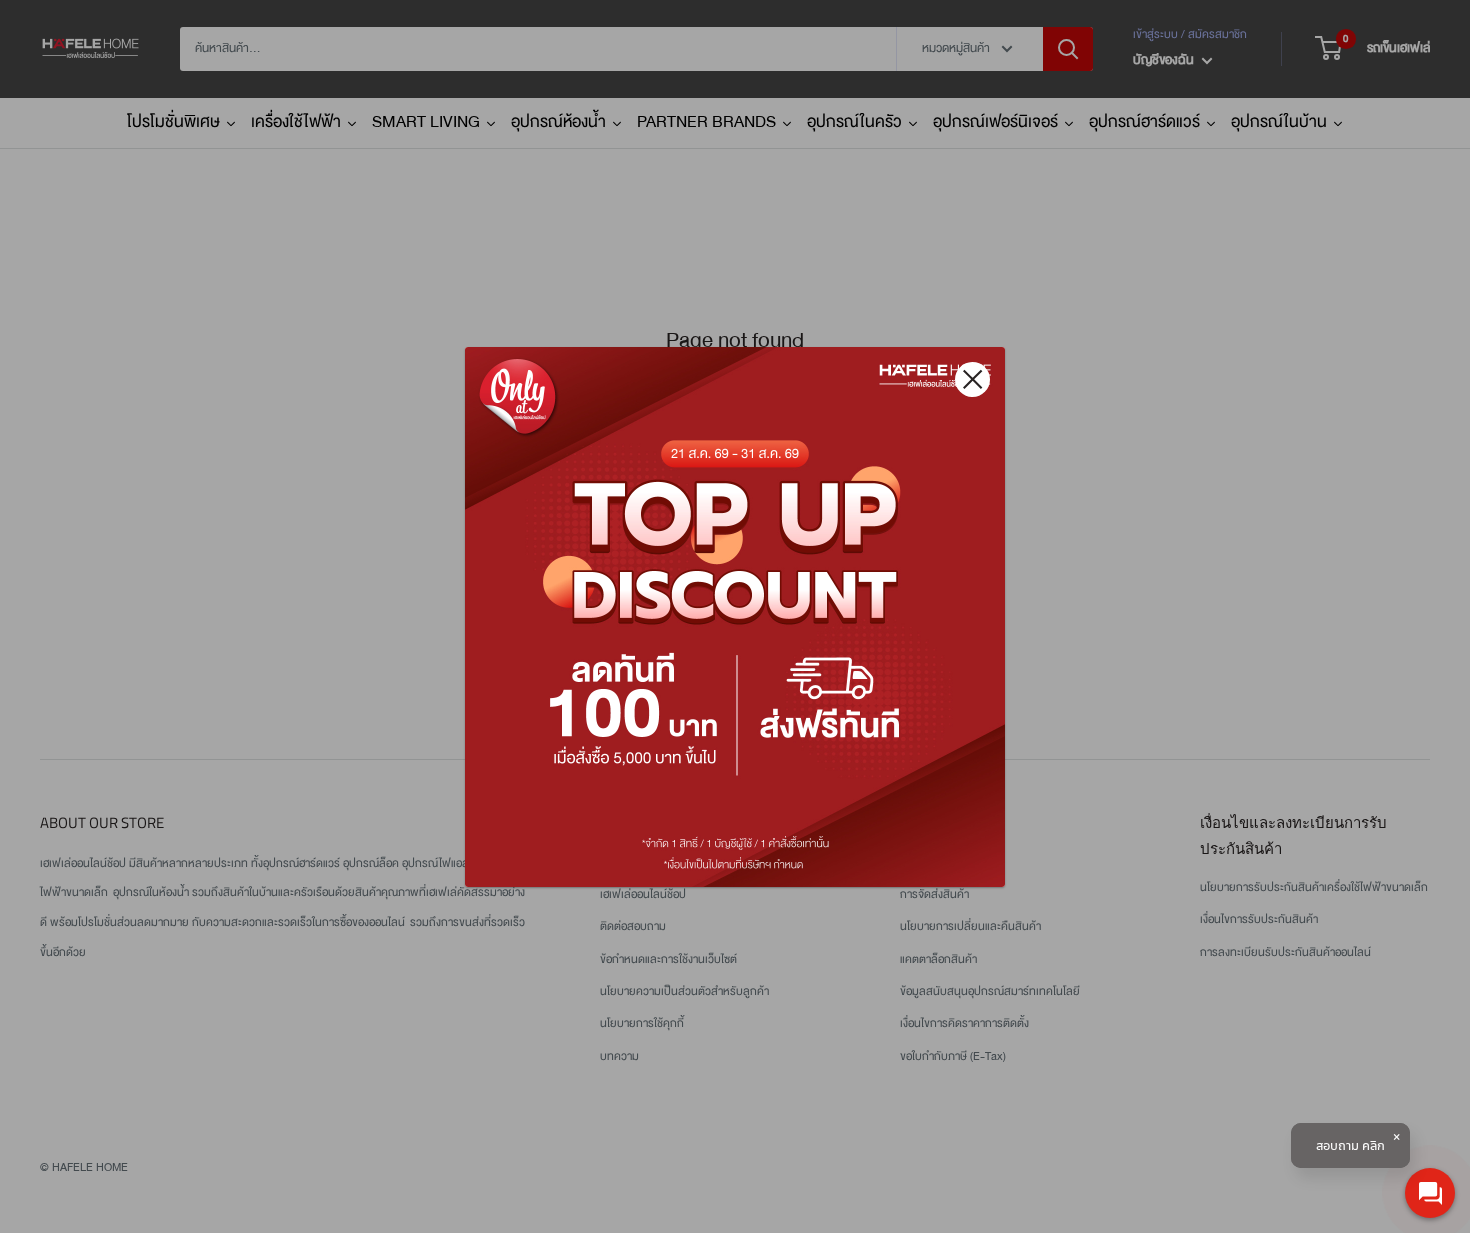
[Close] (972, 379)
